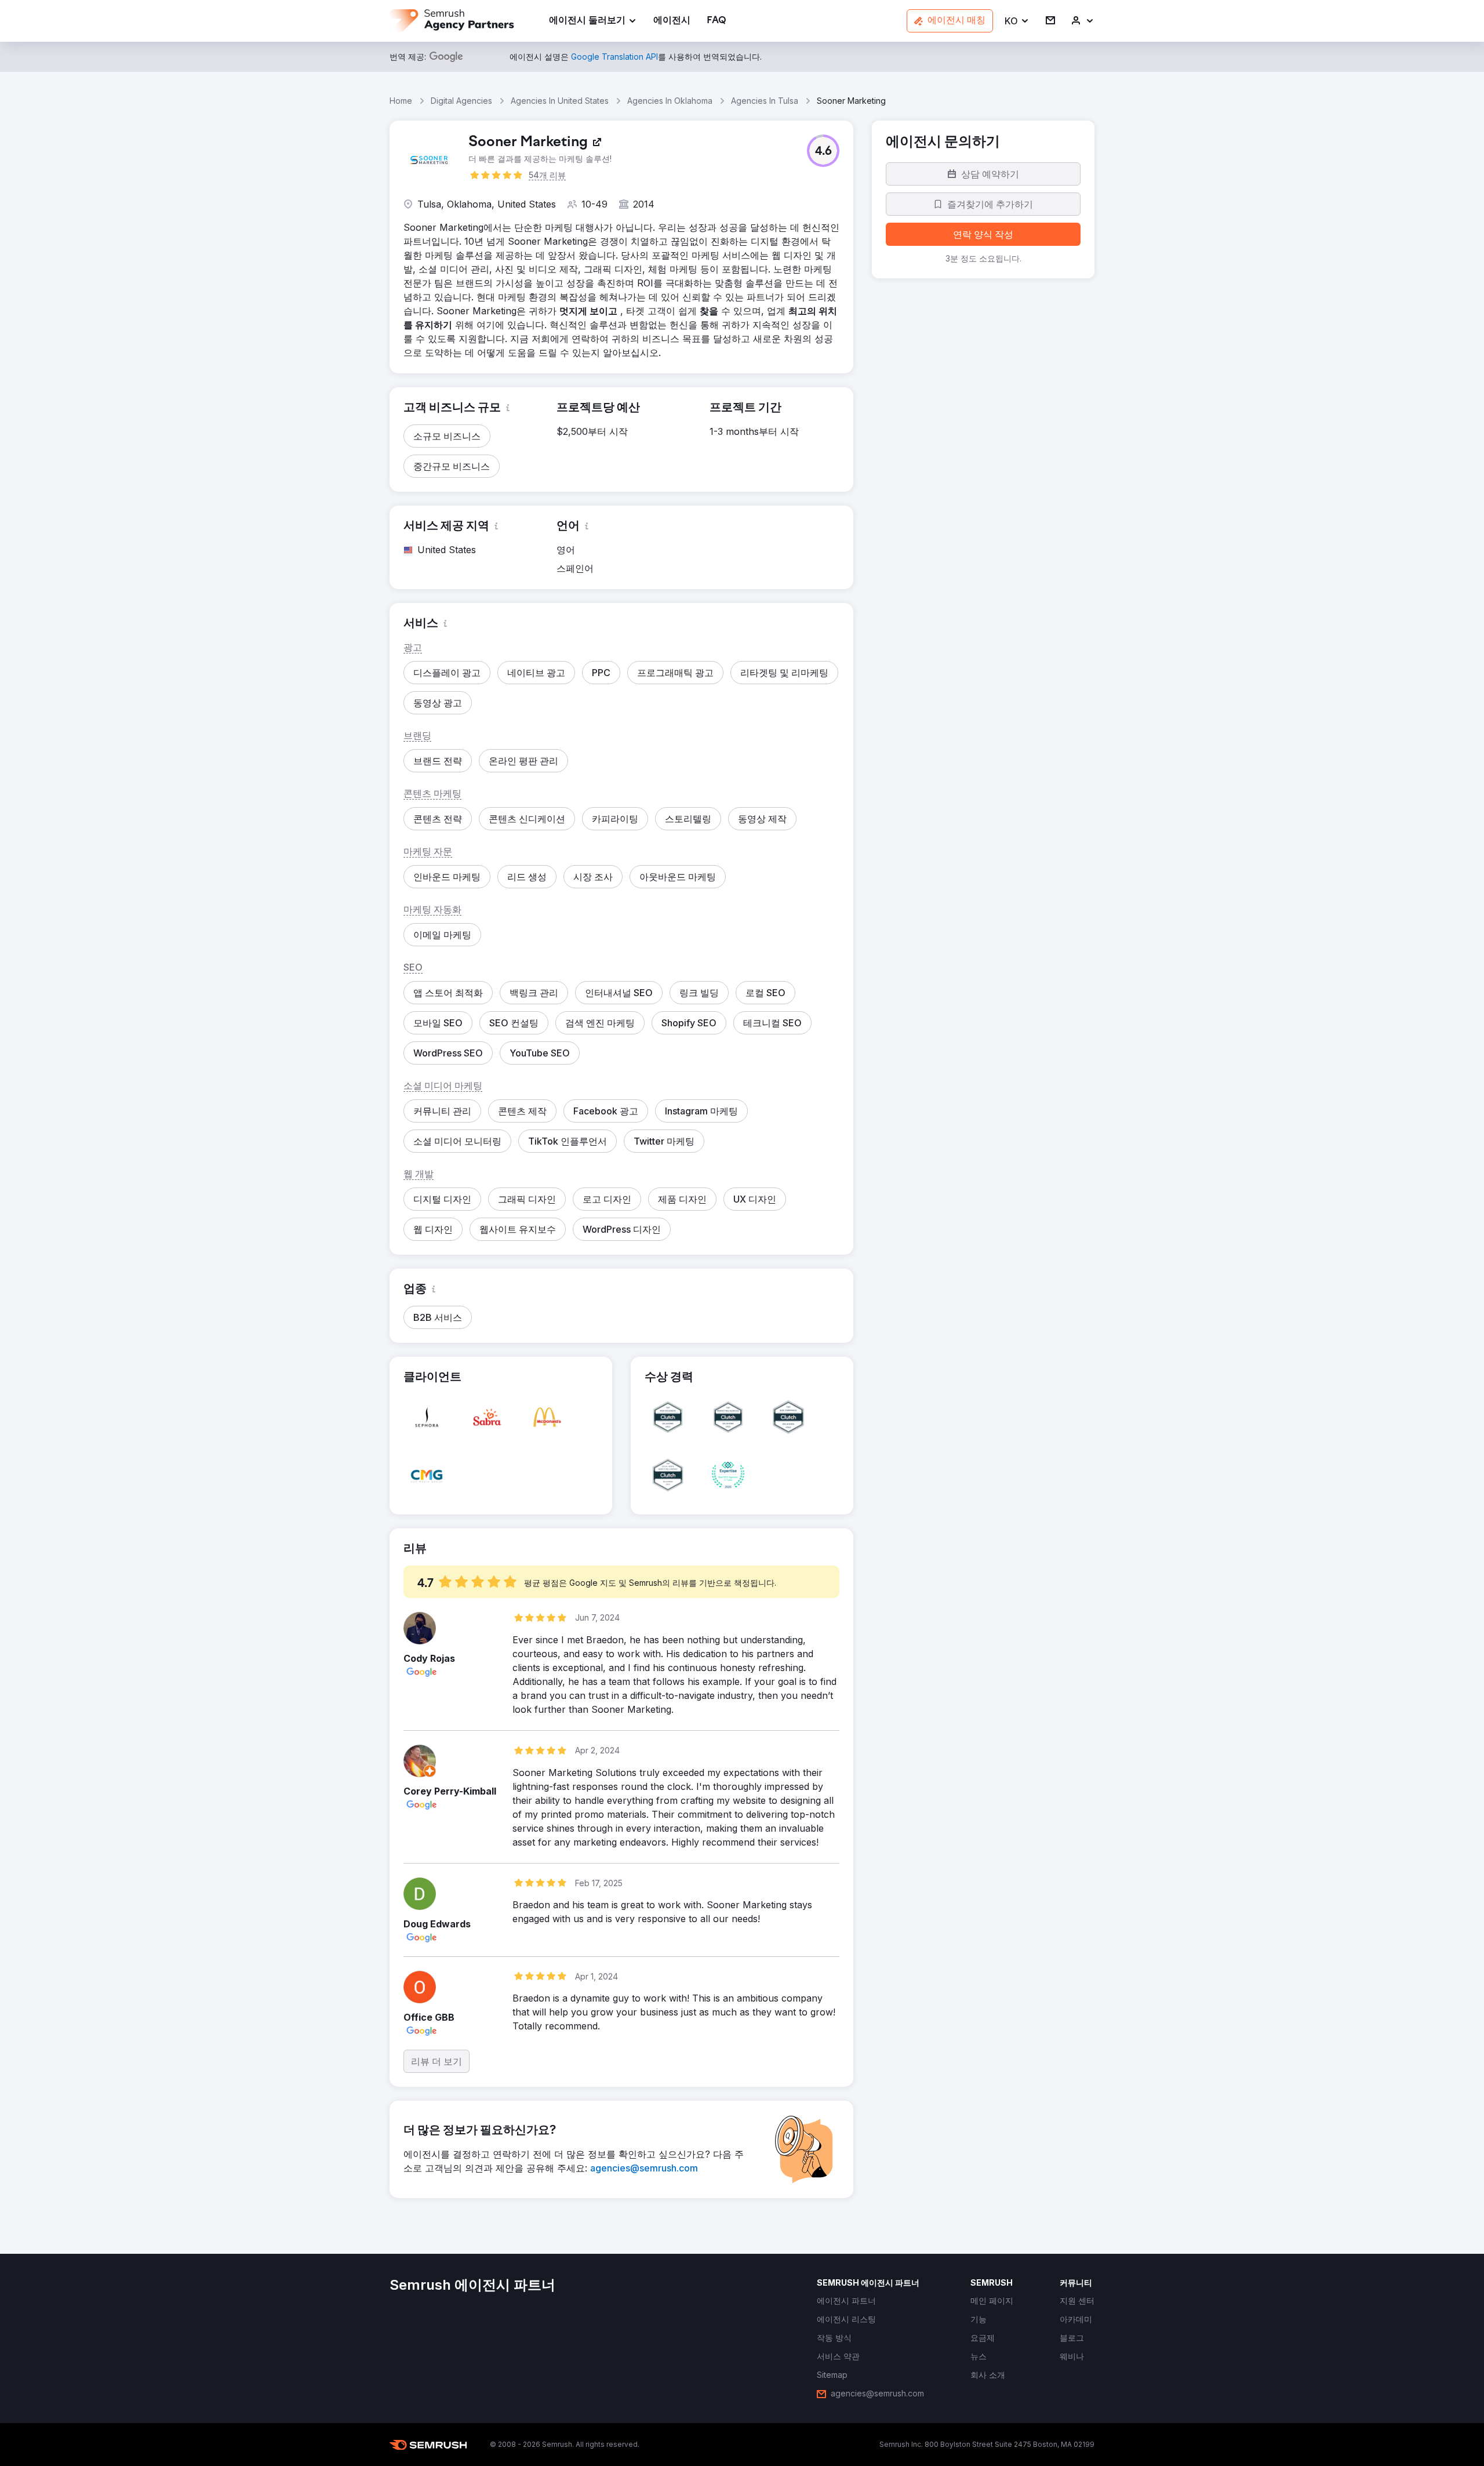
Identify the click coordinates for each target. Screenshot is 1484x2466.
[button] (1017, 21)
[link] (672, 21)
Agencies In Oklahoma (670, 101)
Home (401, 101)
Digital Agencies (461, 101)
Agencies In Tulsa (765, 101)
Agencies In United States (560, 101)
